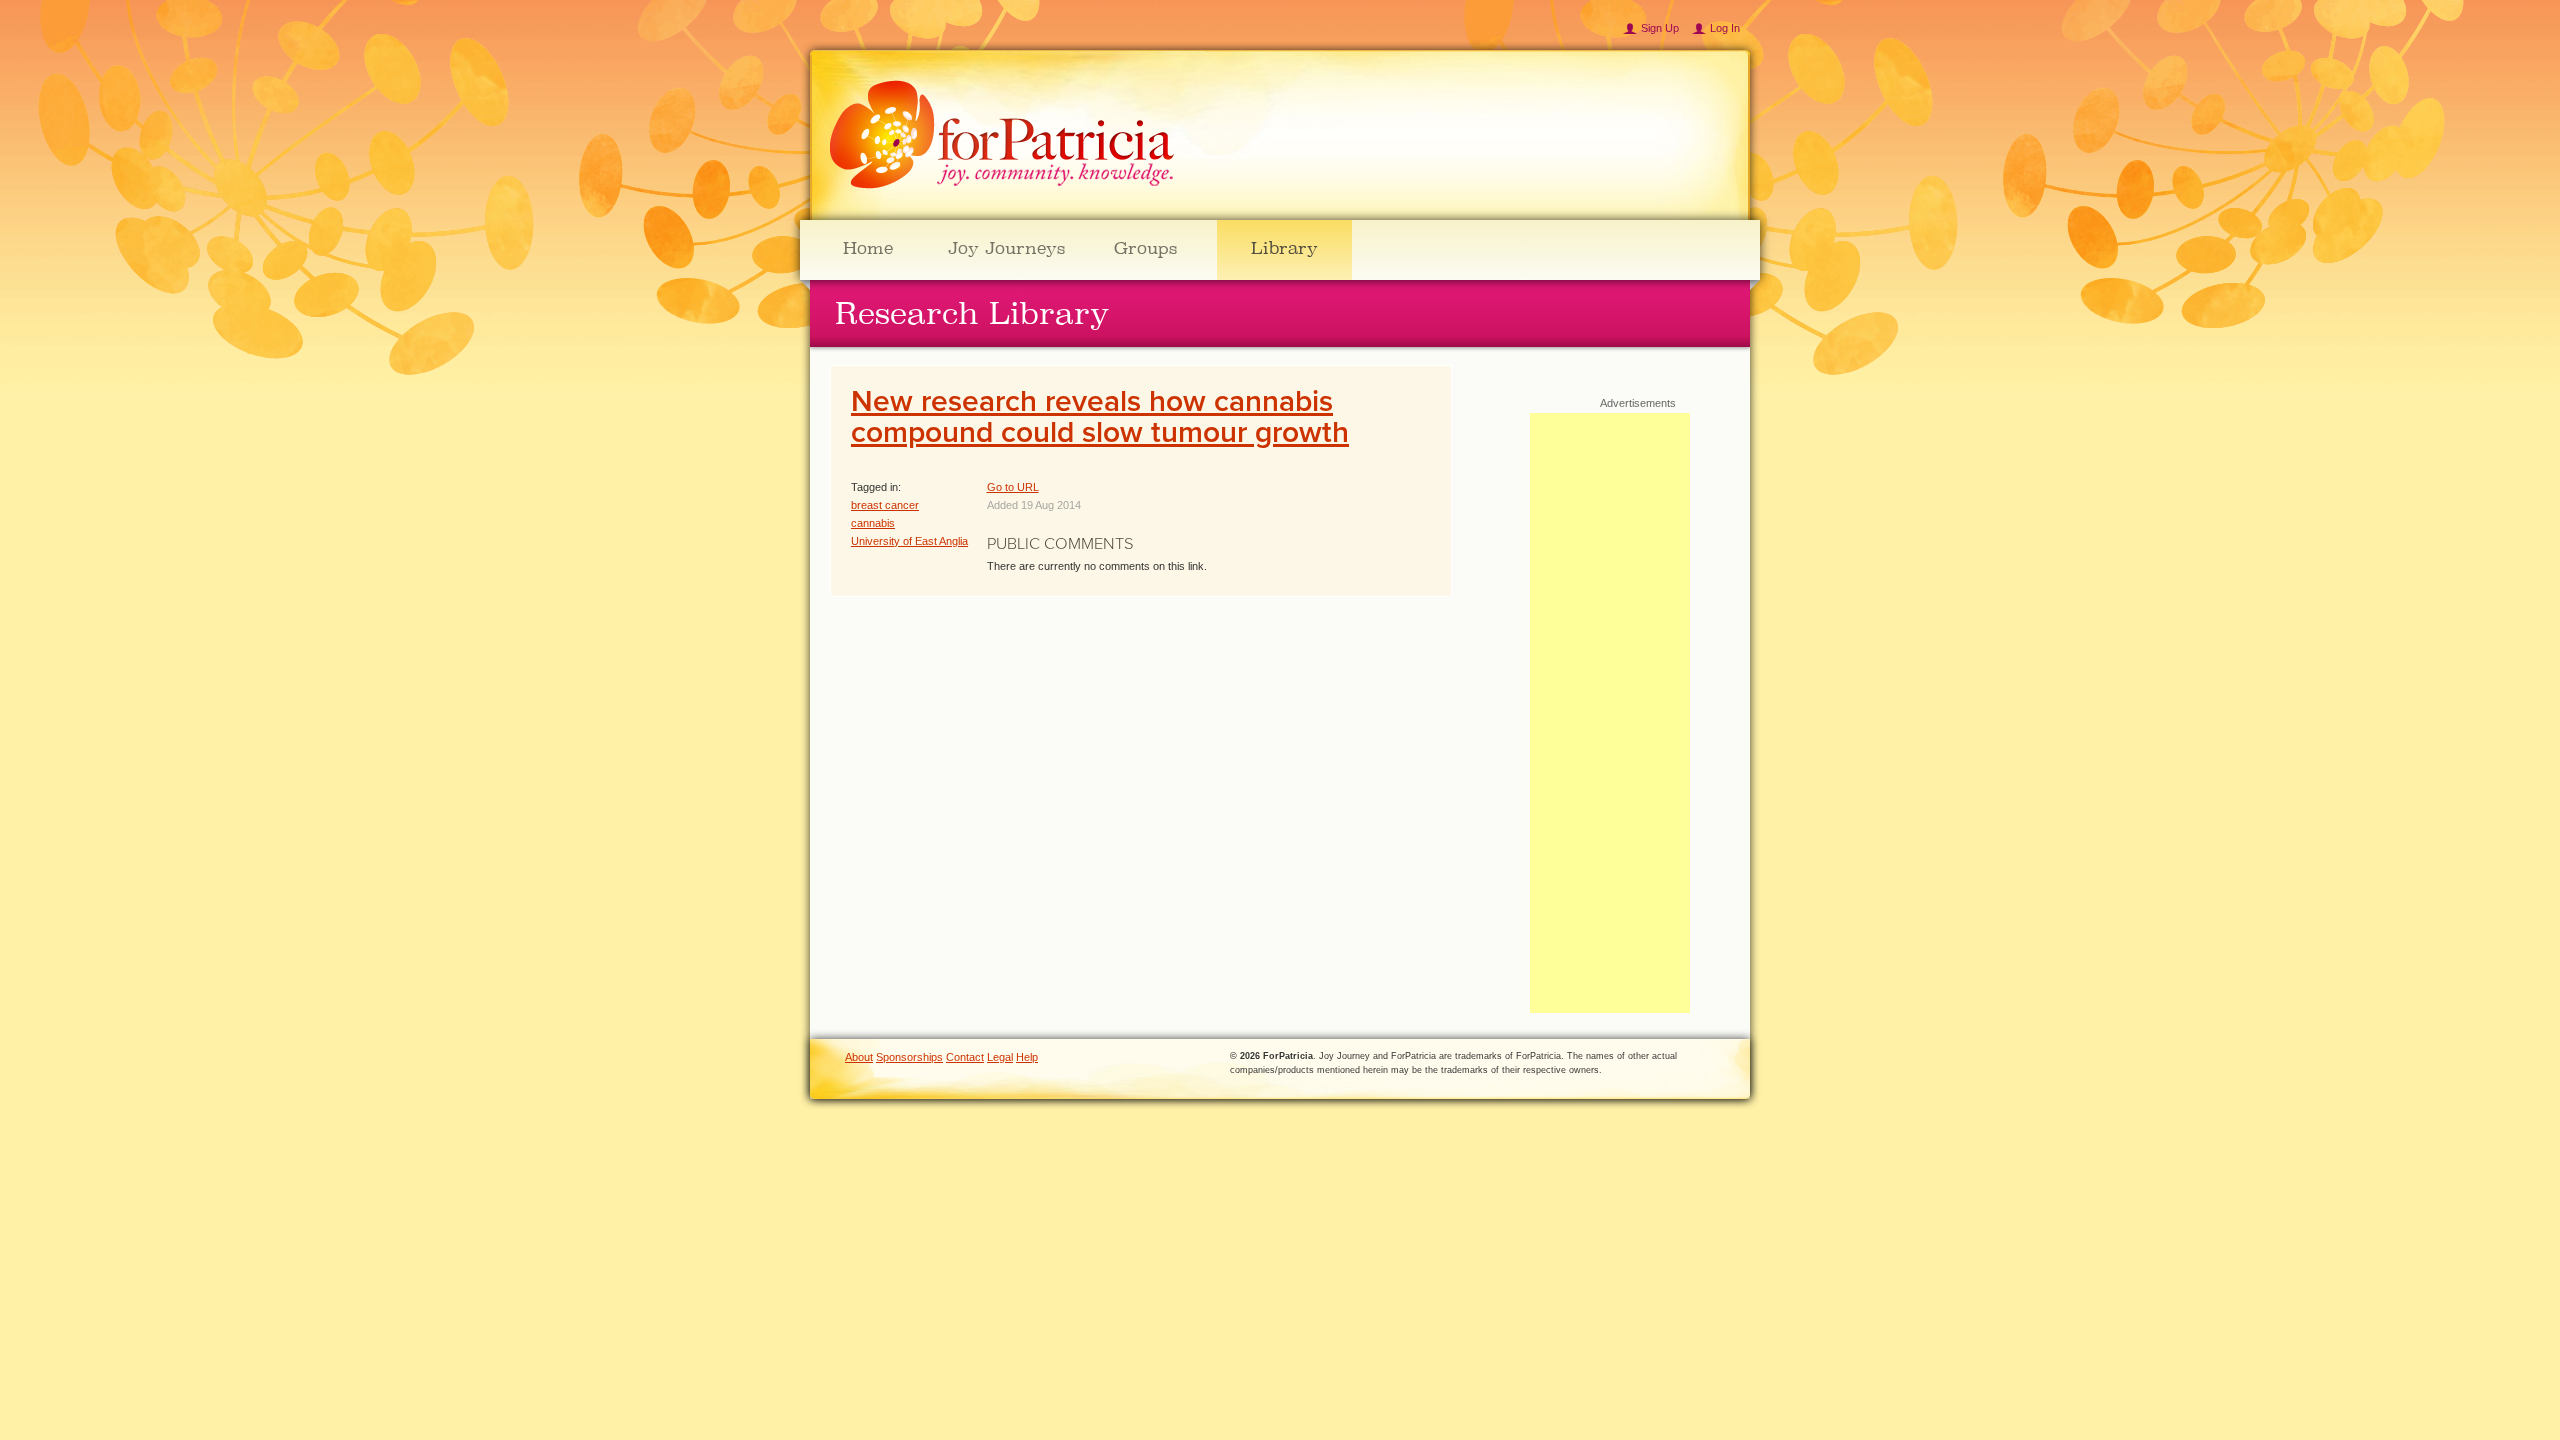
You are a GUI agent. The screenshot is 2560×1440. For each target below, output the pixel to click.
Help (1027, 1057)
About (859, 1057)
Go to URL (1013, 487)
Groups (1145, 248)
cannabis (873, 523)
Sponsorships (909, 1057)
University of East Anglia (909, 541)
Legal (1000, 1057)
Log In (1725, 28)
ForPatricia (1002, 135)
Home (868, 248)
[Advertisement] (1610, 713)
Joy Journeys (1006, 248)
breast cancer (885, 505)
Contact (965, 1057)
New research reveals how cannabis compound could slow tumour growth (1100, 417)
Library (1284, 248)
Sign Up (1660, 28)
